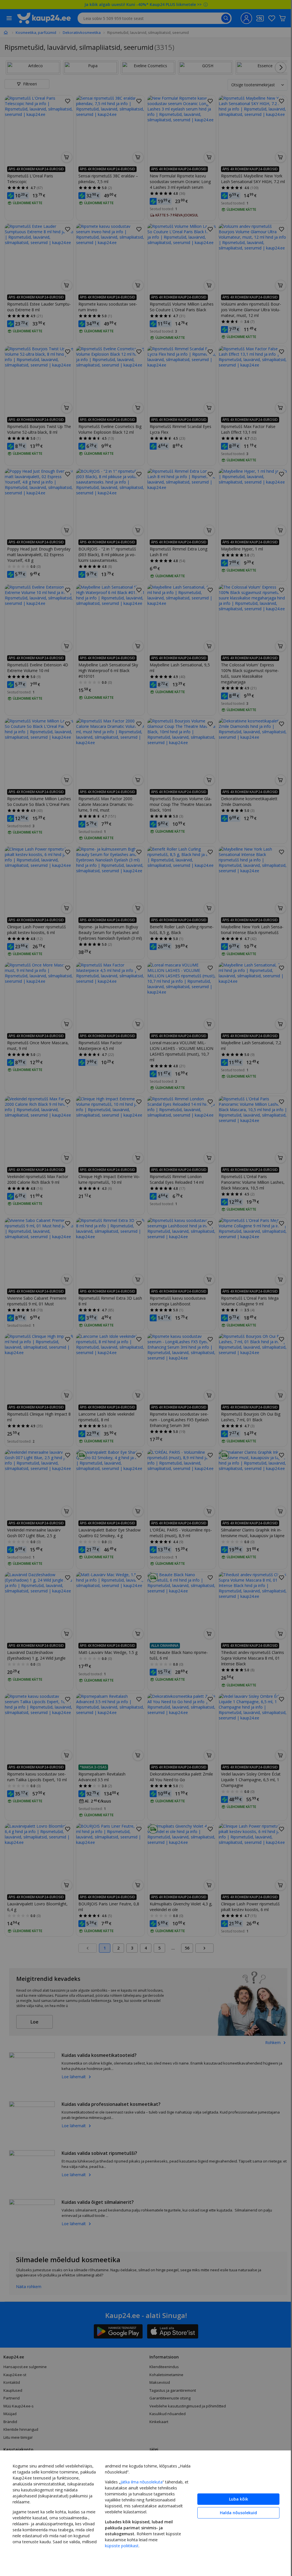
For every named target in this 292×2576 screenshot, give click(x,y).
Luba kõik (234, 2499)
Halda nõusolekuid (234, 2513)
